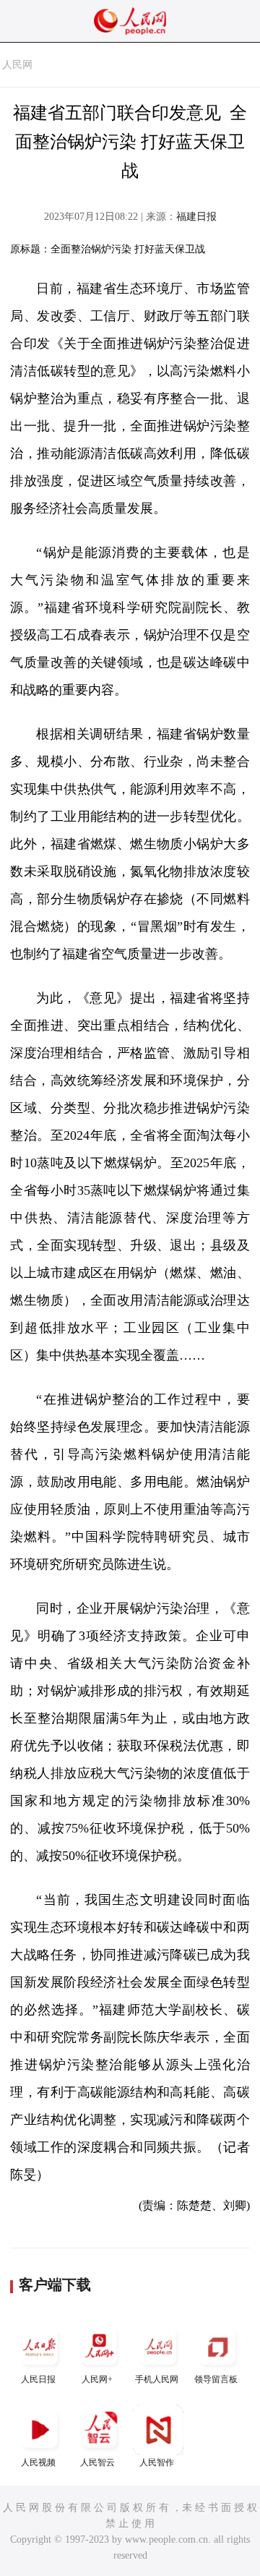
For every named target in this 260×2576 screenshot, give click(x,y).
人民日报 (38, 2379)
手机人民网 (157, 2379)
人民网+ (97, 2379)
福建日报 (196, 217)
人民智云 (97, 2462)
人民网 (17, 65)
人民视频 (38, 2462)
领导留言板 (216, 2379)
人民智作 (157, 2462)
